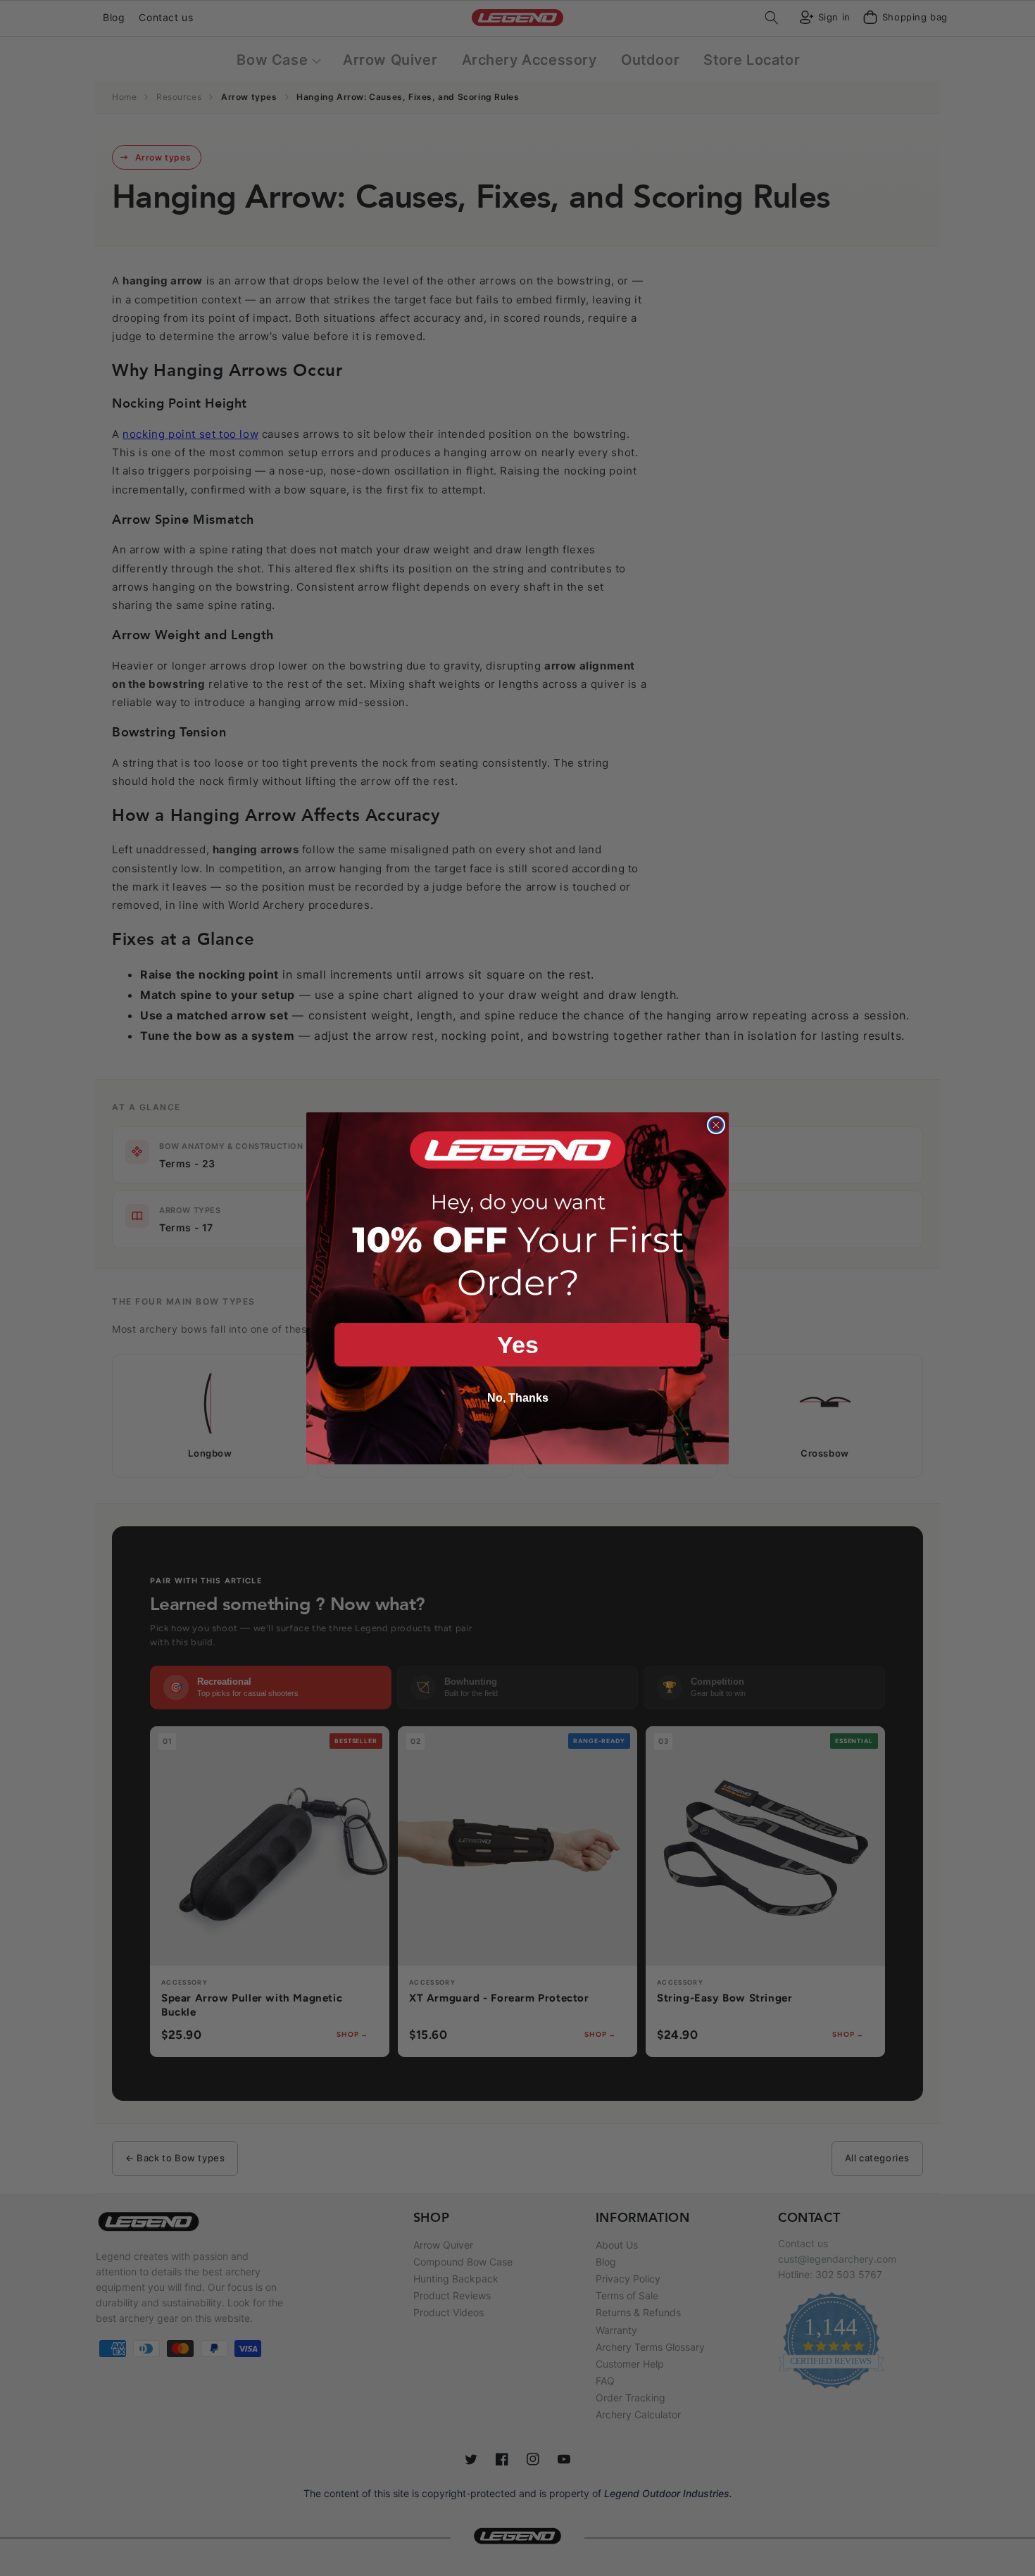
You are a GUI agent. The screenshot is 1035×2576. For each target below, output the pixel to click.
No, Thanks (518, 1398)
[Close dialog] (716, 1125)
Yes (518, 1345)
